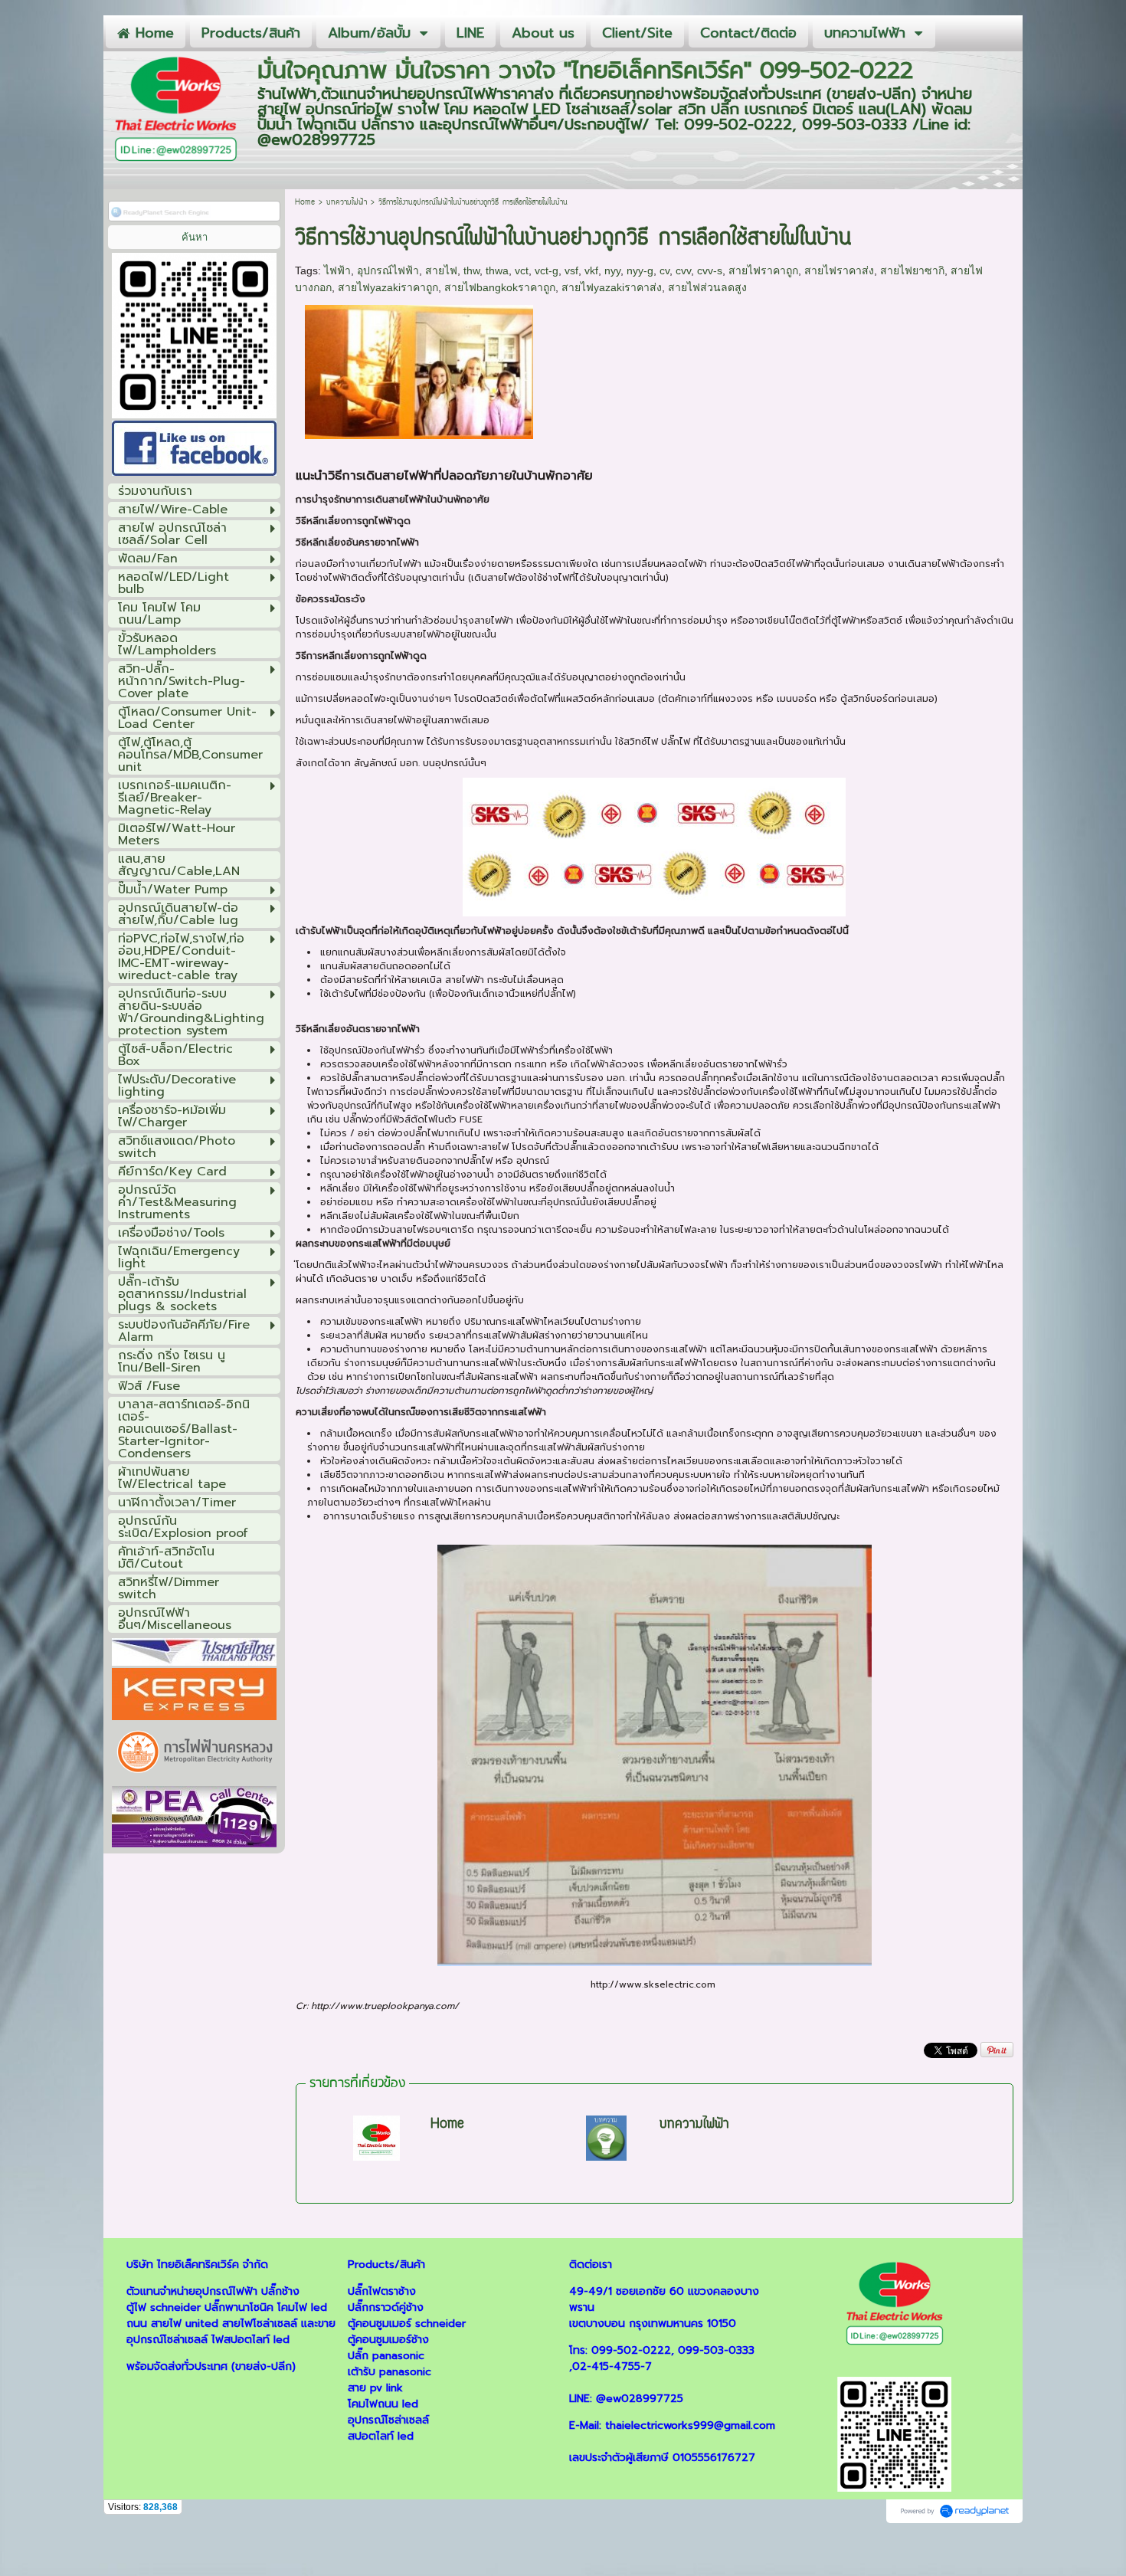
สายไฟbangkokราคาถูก (500, 287)
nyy (612, 270)
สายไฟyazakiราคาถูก (388, 287)
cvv (683, 270)
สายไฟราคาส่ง (839, 270)
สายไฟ (441, 270)
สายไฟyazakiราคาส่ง (612, 287)
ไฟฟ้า (337, 270)
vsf (571, 270)
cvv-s (710, 270)
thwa (497, 270)
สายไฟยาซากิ (912, 270)
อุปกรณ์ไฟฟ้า (388, 270)
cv (664, 270)
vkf (591, 270)
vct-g (547, 270)
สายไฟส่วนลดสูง (707, 287)
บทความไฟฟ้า (347, 203)
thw (471, 270)
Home (305, 203)
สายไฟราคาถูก (763, 270)
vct (522, 270)
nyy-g (640, 270)
